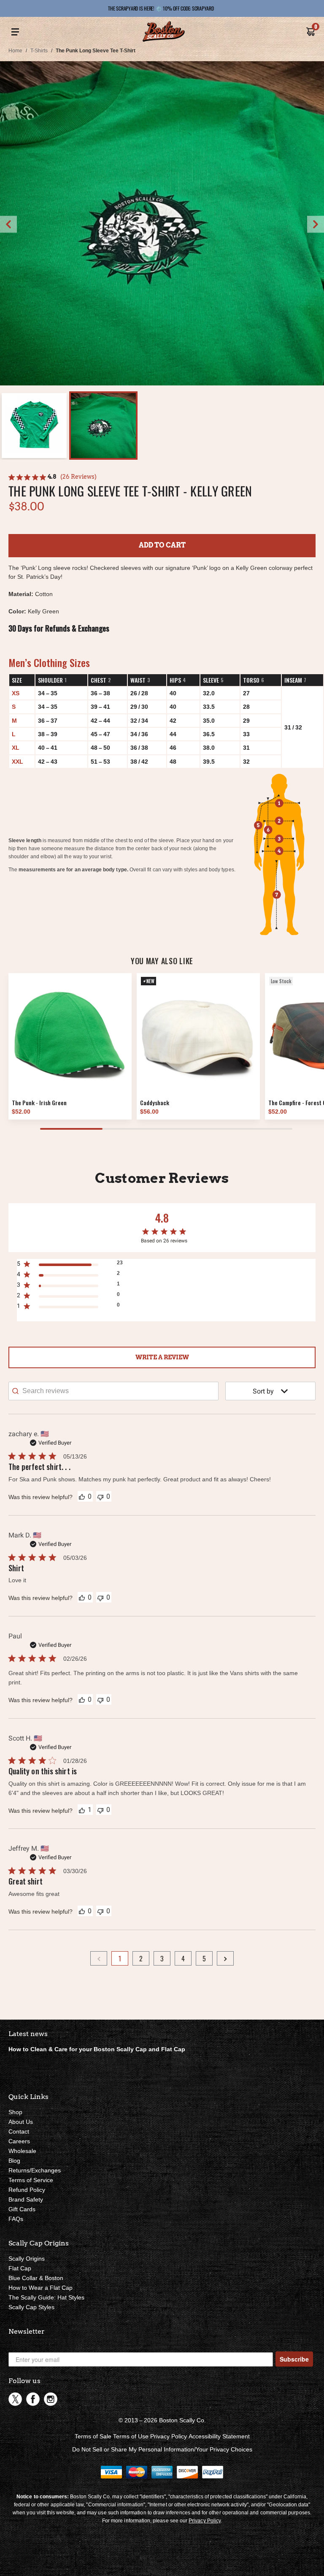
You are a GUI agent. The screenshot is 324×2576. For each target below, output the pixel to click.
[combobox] (270, 1391)
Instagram (51, 2399)
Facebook (33, 2399)
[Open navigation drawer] (15, 32)
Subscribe (294, 2359)
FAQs (16, 2219)
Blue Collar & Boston (36, 2278)
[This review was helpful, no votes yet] (82, 1496)
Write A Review (162, 1357)
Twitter (15, 2399)
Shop (15, 2112)
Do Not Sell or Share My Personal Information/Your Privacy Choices (162, 2449)
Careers (19, 2141)
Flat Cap (20, 2268)
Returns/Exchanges (35, 2170)
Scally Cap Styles (31, 2307)
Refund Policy (27, 2190)
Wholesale (22, 2151)
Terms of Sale (93, 2436)
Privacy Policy (169, 2436)
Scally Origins (27, 2259)
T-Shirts (39, 51)
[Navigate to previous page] (99, 1958)
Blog (14, 2161)
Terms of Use (131, 2436)
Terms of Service (31, 2180)
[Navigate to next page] (225, 1958)
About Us (21, 2122)
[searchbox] (113, 1391)
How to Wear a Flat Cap (40, 2288)
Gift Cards (22, 2209)
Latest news (28, 2034)
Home (15, 51)
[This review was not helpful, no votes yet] (100, 1496)
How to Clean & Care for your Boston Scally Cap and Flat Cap (97, 2049)
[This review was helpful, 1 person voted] (82, 1810)
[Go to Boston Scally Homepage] (164, 32)
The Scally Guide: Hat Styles (46, 2297)
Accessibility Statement (219, 2436)
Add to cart (162, 545)
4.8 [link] (52, 477)
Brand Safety (26, 2199)
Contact (19, 2131)
